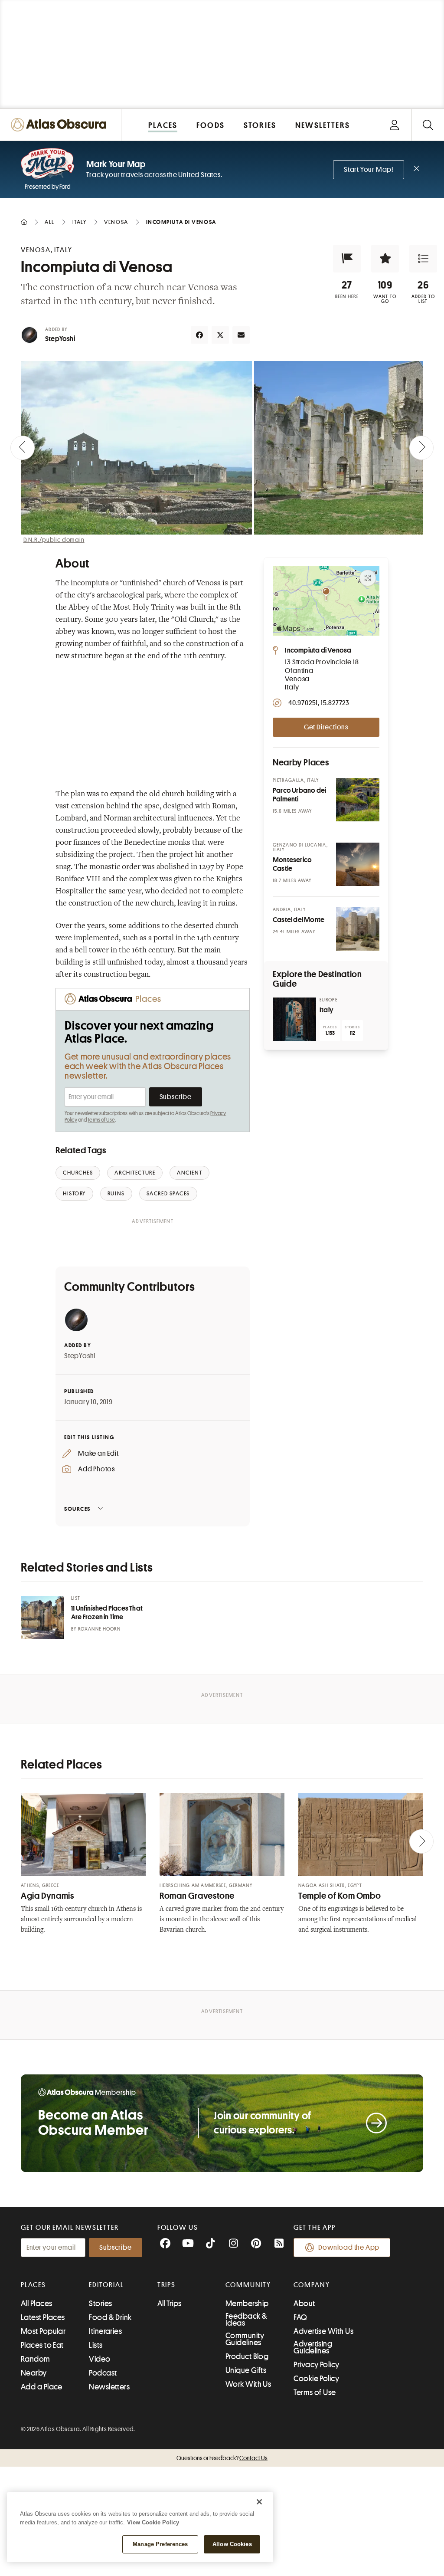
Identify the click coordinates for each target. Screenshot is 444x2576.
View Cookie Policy (153, 2522)
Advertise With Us (323, 2331)
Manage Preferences (160, 2544)
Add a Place (42, 2387)
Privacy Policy (316, 2365)
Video (100, 2359)
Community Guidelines (245, 2339)
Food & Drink (110, 2317)
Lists (96, 2345)
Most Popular (43, 2331)
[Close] (259, 2502)
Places (33, 2285)
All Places (37, 2304)
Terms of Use (101, 1120)
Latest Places (43, 2317)
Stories (100, 2304)
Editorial (106, 2285)
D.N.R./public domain (54, 540)
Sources (77, 1509)
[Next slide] (421, 448)
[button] (347, 259)
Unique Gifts (246, 2370)
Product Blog (247, 2356)
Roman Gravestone (197, 1896)
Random (36, 2359)
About (304, 2304)
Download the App (349, 2248)
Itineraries (105, 2331)
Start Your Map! (369, 170)
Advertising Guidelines (313, 2347)
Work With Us (248, 2384)
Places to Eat (42, 2345)
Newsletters (109, 2387)
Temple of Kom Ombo (340, 1896)
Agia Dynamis (47, 1896)
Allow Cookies (232, 2544)
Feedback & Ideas (246, 2320)
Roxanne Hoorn (99, 1629)
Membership (247, 2304)
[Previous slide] (23, 448)
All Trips (170, 2304)
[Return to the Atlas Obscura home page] (61, 125)
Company (312, 2285)
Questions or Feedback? (222, 2458)
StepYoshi (60, 339)
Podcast (103, 2373)
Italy (326, 1010)
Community (248, 2285)
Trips (167, 2285)
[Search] (428, 125)
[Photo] (358, 800)
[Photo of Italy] (294, 1019)
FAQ (300, 2317)
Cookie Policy (316, 2379)
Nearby (34, 2373)
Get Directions (326, 727)
